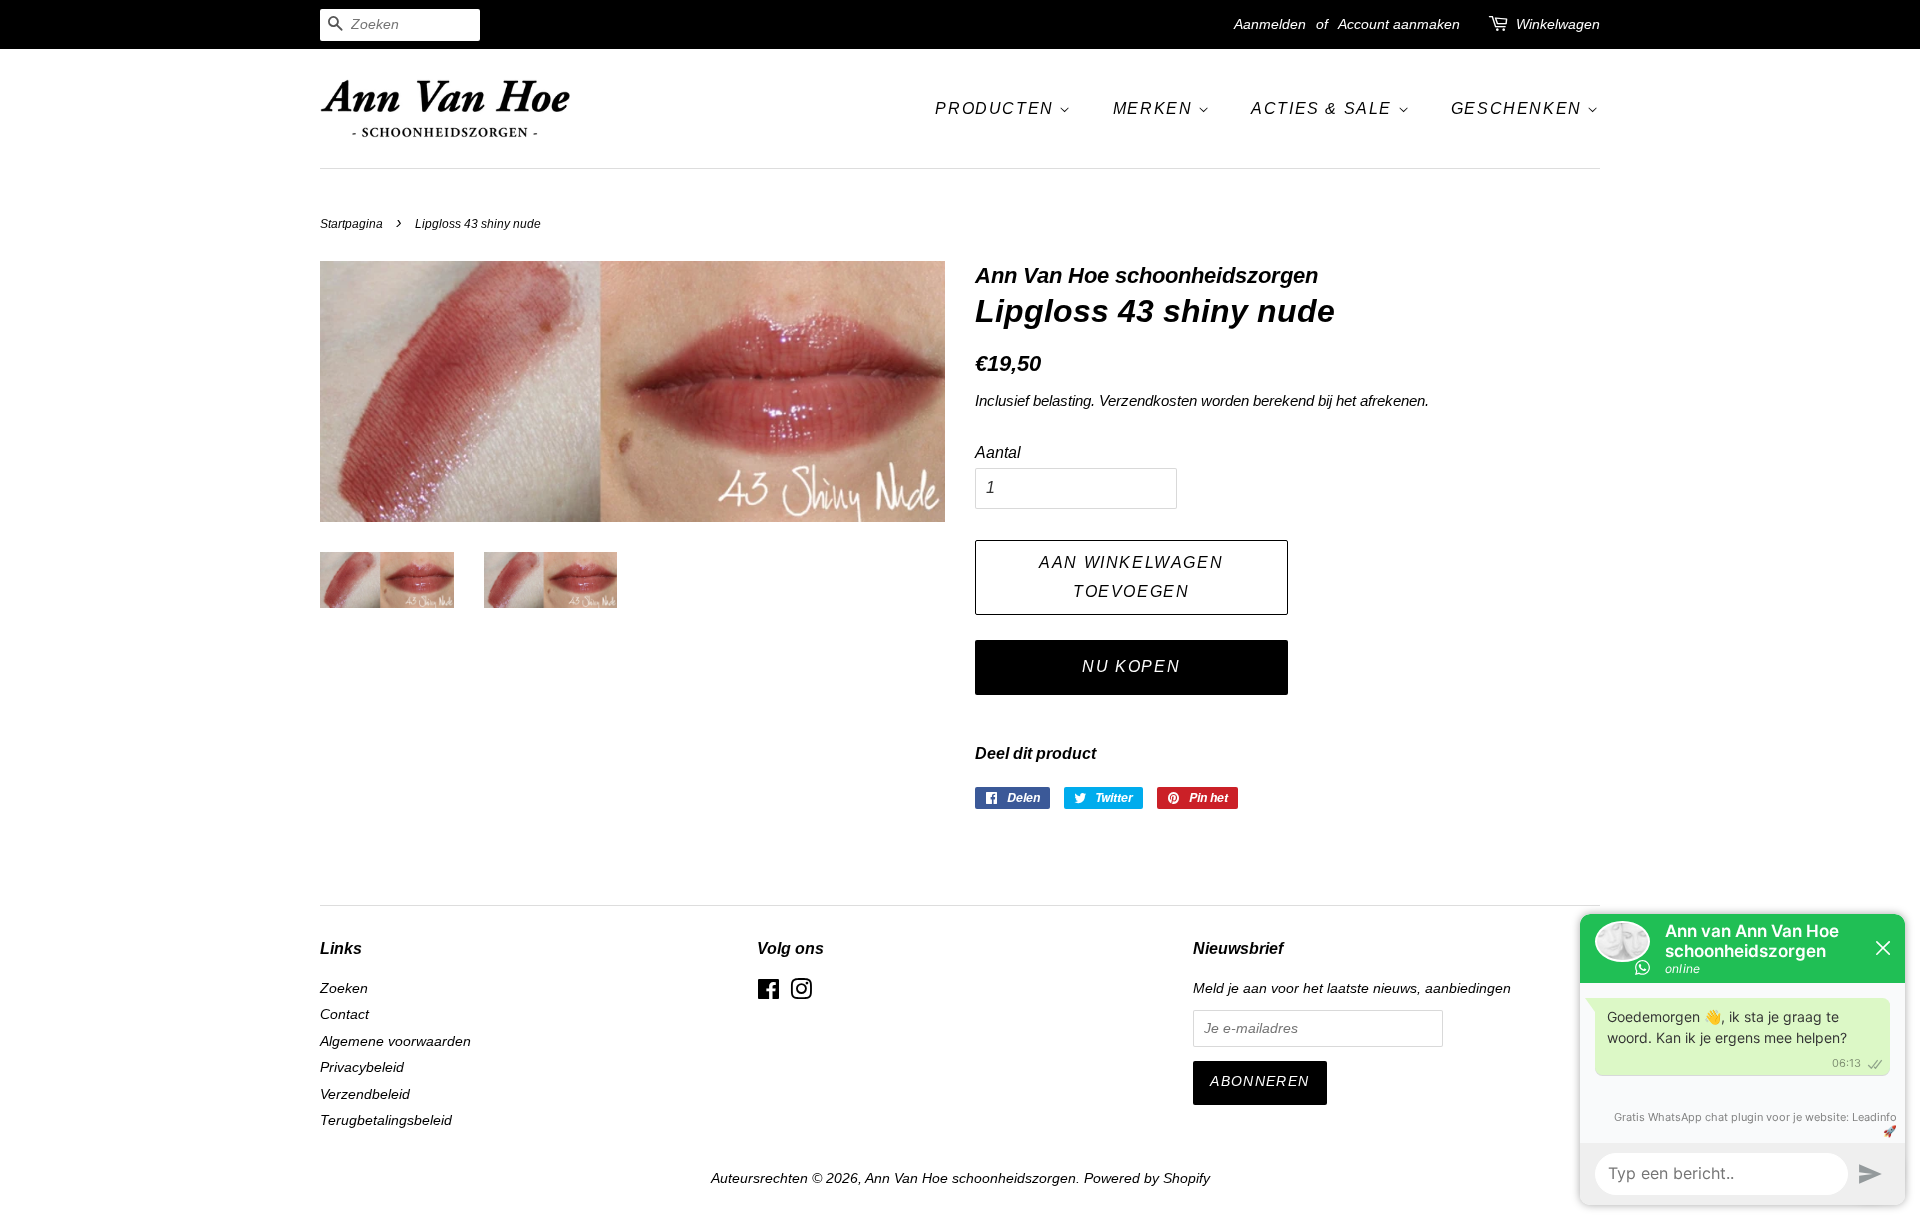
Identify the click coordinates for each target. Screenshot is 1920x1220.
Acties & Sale (1324, 108)
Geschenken (1519, 108)
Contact (344, 1014)
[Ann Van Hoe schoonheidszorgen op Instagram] (801, 993)
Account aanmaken (1399, 24)
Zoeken (344, 988)
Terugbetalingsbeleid (386, 1120)
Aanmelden (1270, 24)
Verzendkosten (1148, 400)
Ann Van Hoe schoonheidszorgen (970, 1178)
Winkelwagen (1558, 24)
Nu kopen (1131, 666)
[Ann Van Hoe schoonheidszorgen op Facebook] (768, 993)
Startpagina (351, 224)
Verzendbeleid (365, 1094)
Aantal (998, 452)
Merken (1155, 108)
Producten (997, 108)
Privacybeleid (362, 1067)
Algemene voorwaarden (395, 1041)
